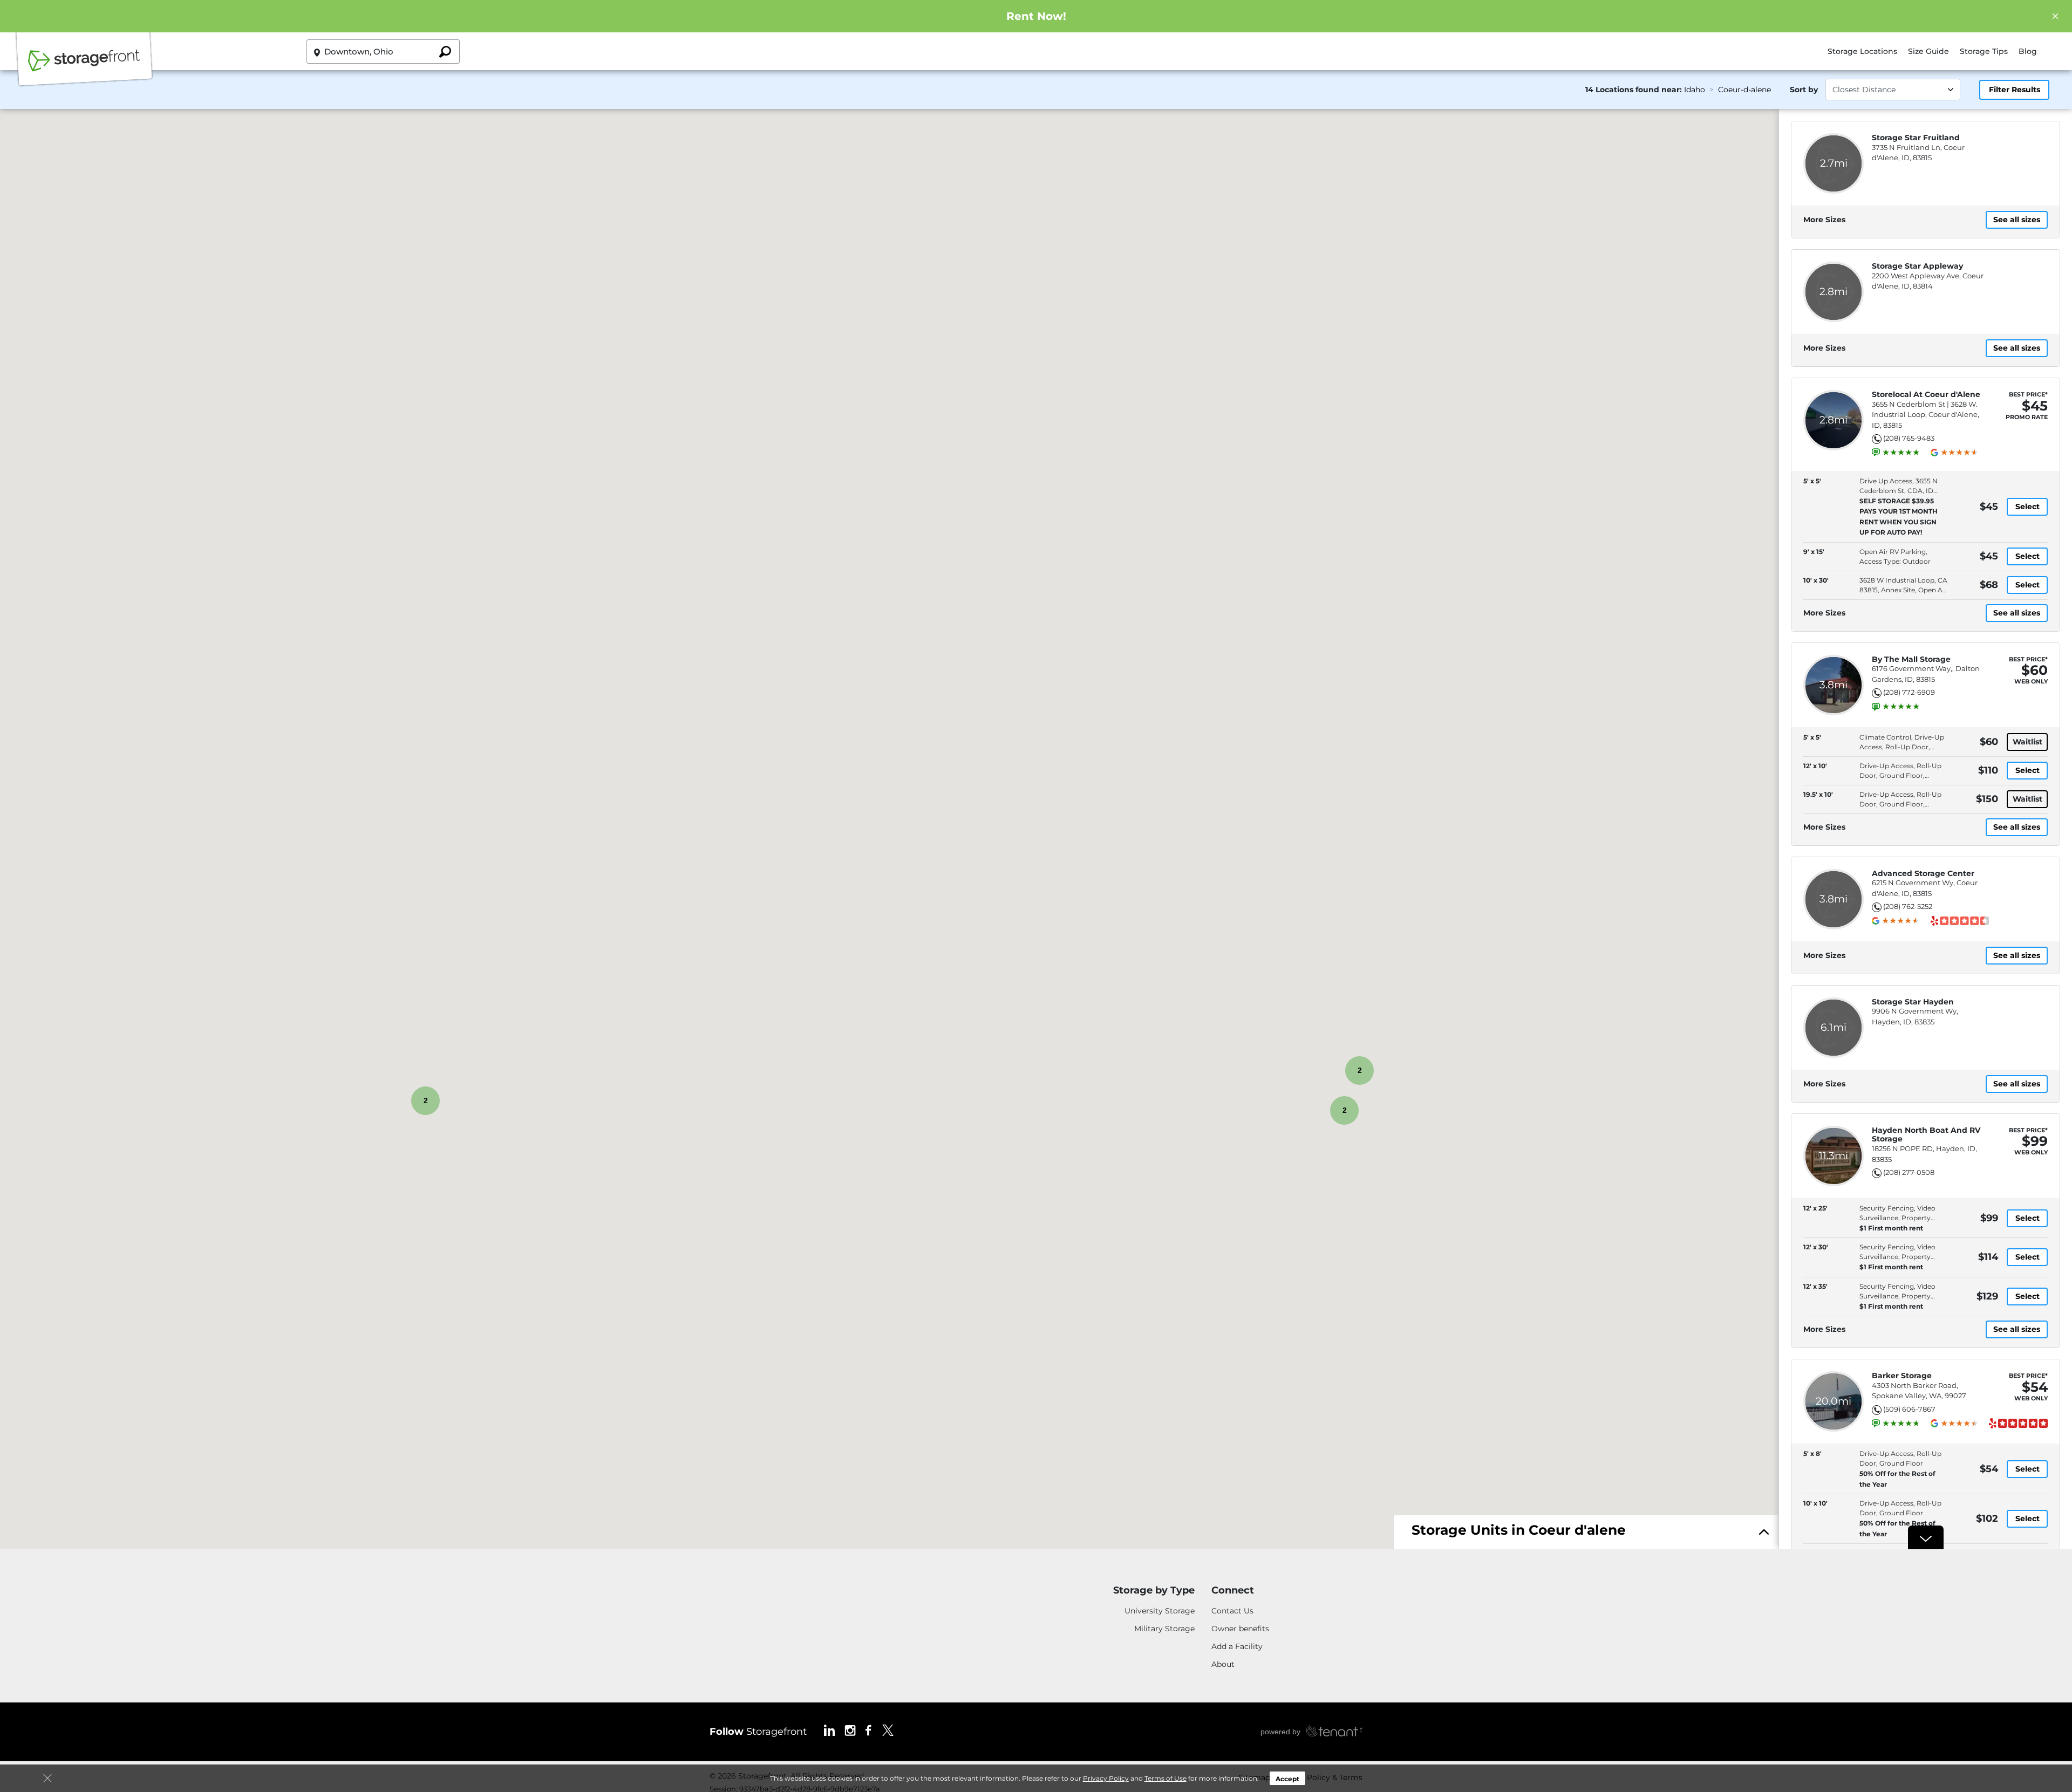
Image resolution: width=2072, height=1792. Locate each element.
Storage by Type (1154, 1591)
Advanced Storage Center (1923, 874)
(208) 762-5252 (1908, 906)
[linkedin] (829, 1730)
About (1223, 1664)
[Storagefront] (84, 66)
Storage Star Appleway (1917, 266)
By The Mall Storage (1911, 659)
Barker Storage (1902, 1376)
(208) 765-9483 (1909, 438)
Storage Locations (1862, 51)
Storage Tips (1984, 51)
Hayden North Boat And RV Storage (1926, 1135)
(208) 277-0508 (1909, 1172)
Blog (2028, 51)
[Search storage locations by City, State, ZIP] (445, 52)
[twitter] (888, 1730)
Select (2027, 507)
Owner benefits (1240, 1629)
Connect (1233, 1591)
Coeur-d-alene (1744, 90)
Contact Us (1232, 1611)
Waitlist (2027, 742)
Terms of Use (1165, 1778)
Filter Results (2015, 90)
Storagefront (758, 1732)
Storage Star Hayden (1913, 1002)
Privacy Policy (1106, 1778)
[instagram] (850, 1730)
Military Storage (1164, 1629)
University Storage (1160, 1611)
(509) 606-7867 (1909, 1409)
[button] (1311, 1110)
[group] (1901, 453)
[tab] (1586, 1533)
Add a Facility (1237, 1646)
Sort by (1804, 90)
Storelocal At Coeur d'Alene (1926, 395)
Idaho (1695, 90)
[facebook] (868, 1730)
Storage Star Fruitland (1916, 138)
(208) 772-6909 (1909, 692)
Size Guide (1928, 51)
